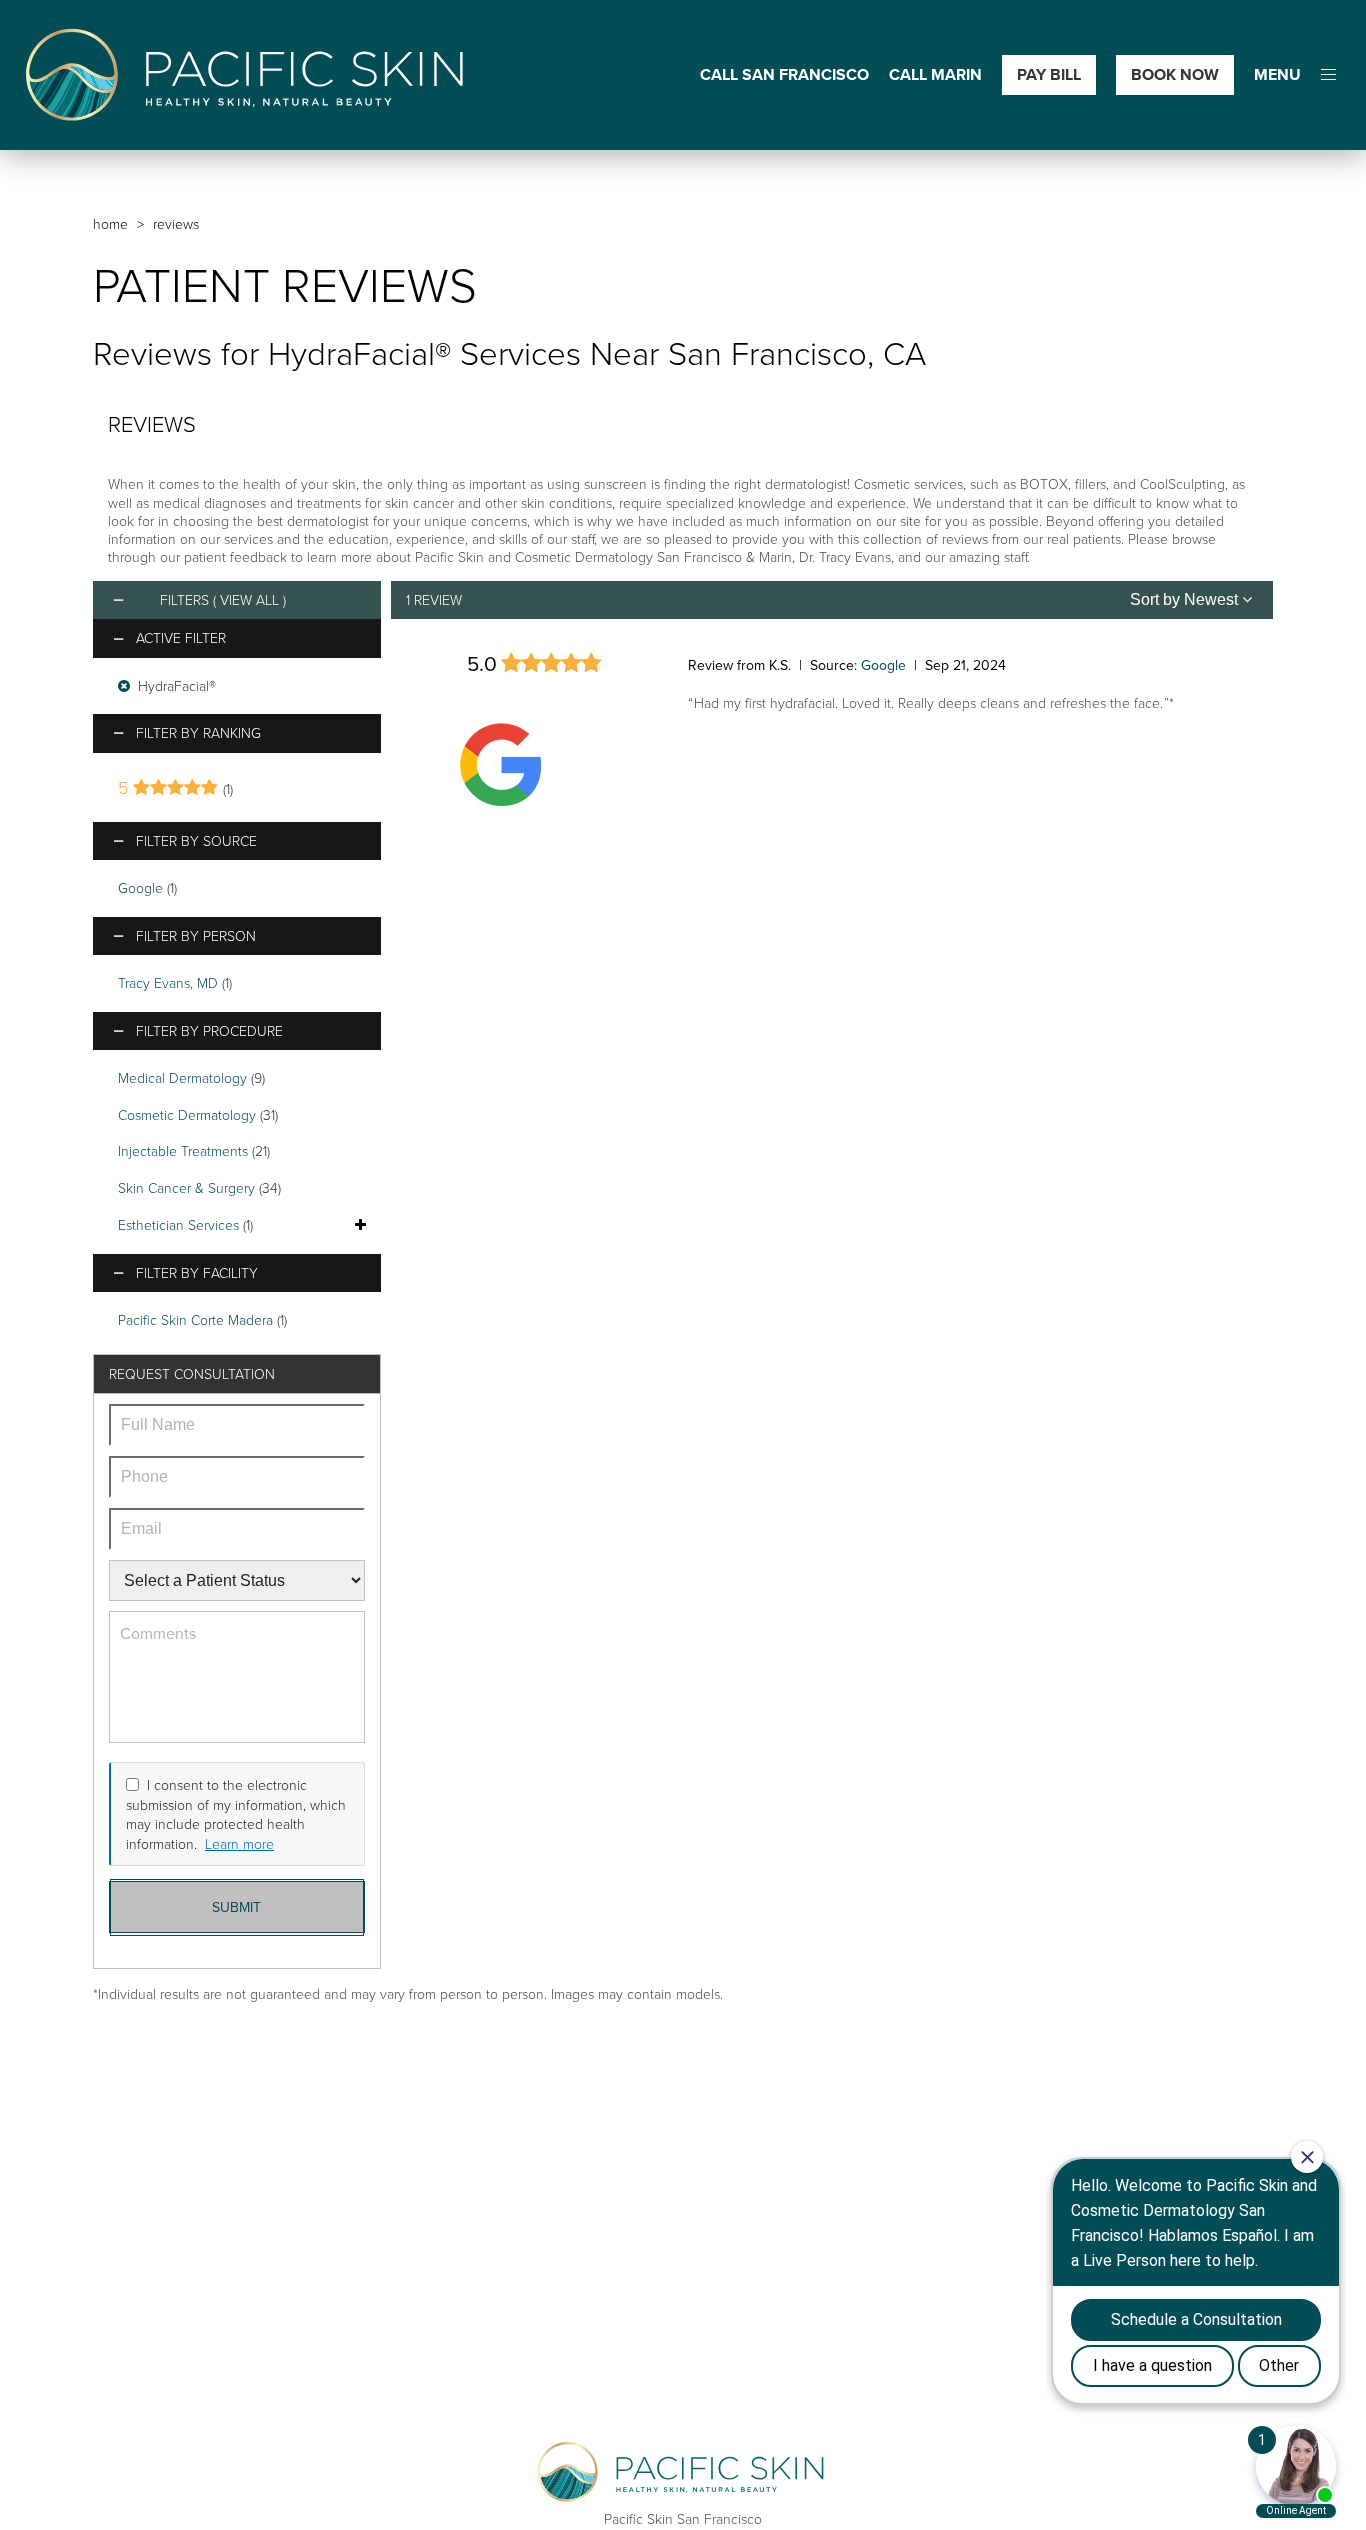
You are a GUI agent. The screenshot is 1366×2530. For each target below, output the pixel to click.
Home (110, 223)
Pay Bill (1049, 74)
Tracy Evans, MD (168, 982)
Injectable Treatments (183, 1150)
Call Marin (935, 75)
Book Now (1175, 74)
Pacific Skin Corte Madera (195, 1319)
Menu (1277, 75)
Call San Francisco (784, 75)
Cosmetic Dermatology (187, 1114)
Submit (236, 1907)
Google (140, 887)
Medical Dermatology (182, 1077)
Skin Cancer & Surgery (186, 1187)
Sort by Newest (1186, 599)
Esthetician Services (178, 1224)
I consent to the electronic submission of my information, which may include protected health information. (236, 1814)
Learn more (239, 1843)
